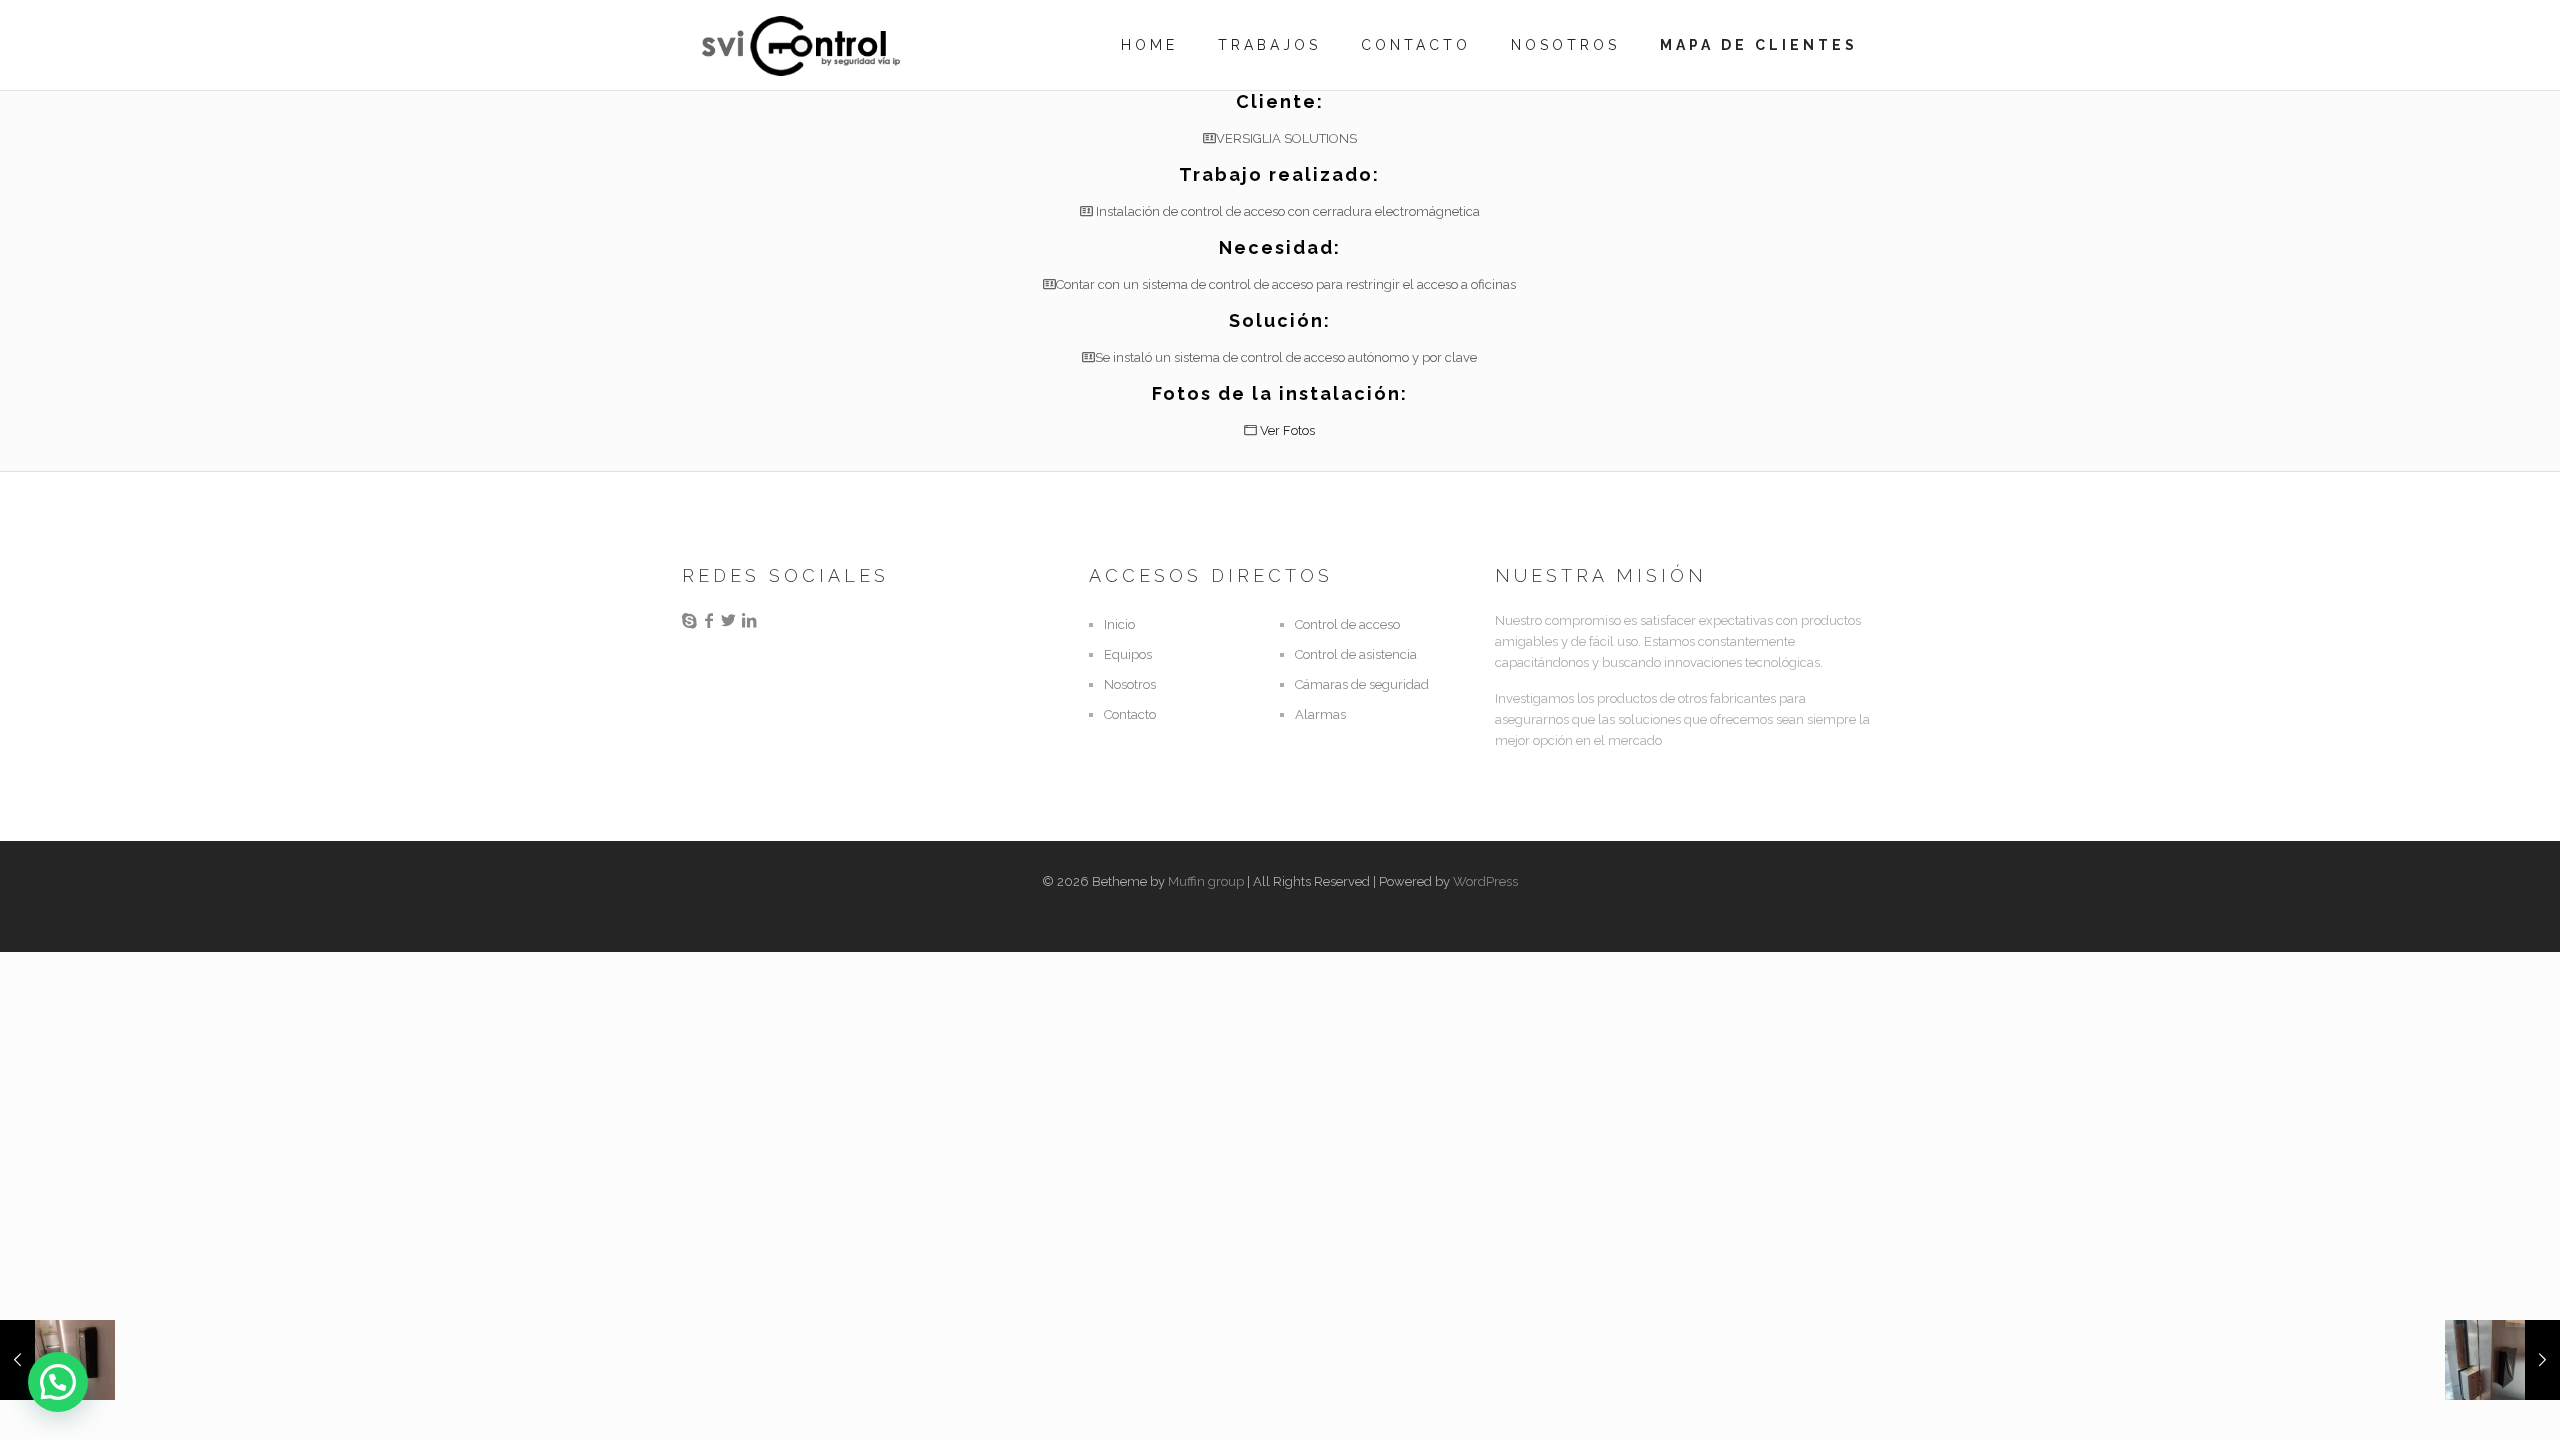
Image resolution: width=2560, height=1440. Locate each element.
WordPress (1485, 881)
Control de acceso (1347, 624)
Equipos (1128, 654)
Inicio (1119, 624)
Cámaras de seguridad (1362, 684)
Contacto (1130, 714)
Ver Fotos (1287, 430)
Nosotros (1130, 684)
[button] (58, 1382)
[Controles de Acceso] (801, 45)
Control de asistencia (1356, 654)
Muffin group (1206, 881)
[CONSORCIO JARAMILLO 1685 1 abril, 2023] (2502, 1360)
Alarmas (1320, 714)
